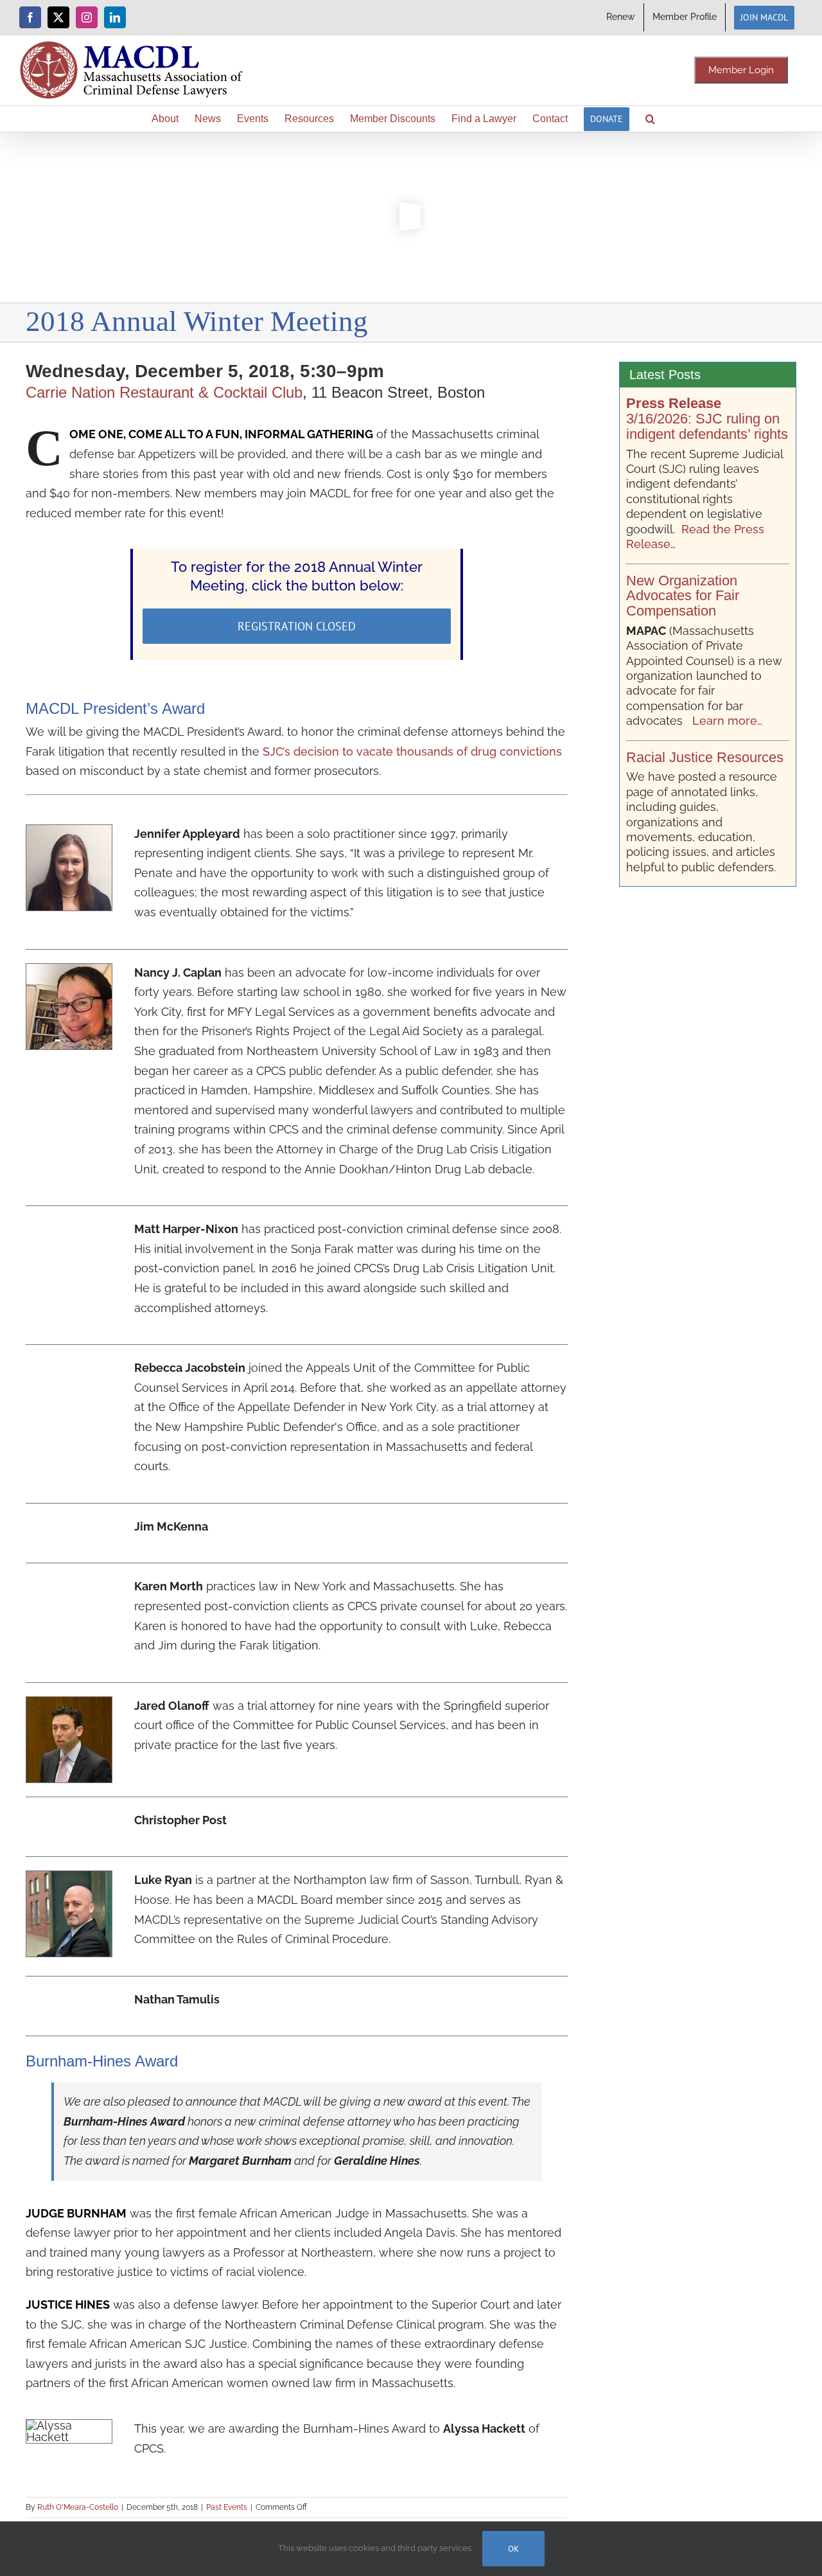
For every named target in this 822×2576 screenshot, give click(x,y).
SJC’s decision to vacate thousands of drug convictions (412, 751)
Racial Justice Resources (705, 757)
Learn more (725, 721)
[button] (650, 119)
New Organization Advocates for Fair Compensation (683, 596)
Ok (513, 2549)
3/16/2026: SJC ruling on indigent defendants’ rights (707, 419)
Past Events (227, 2507)
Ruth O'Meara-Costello (78, 2507)
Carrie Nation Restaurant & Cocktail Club (164, 392)
